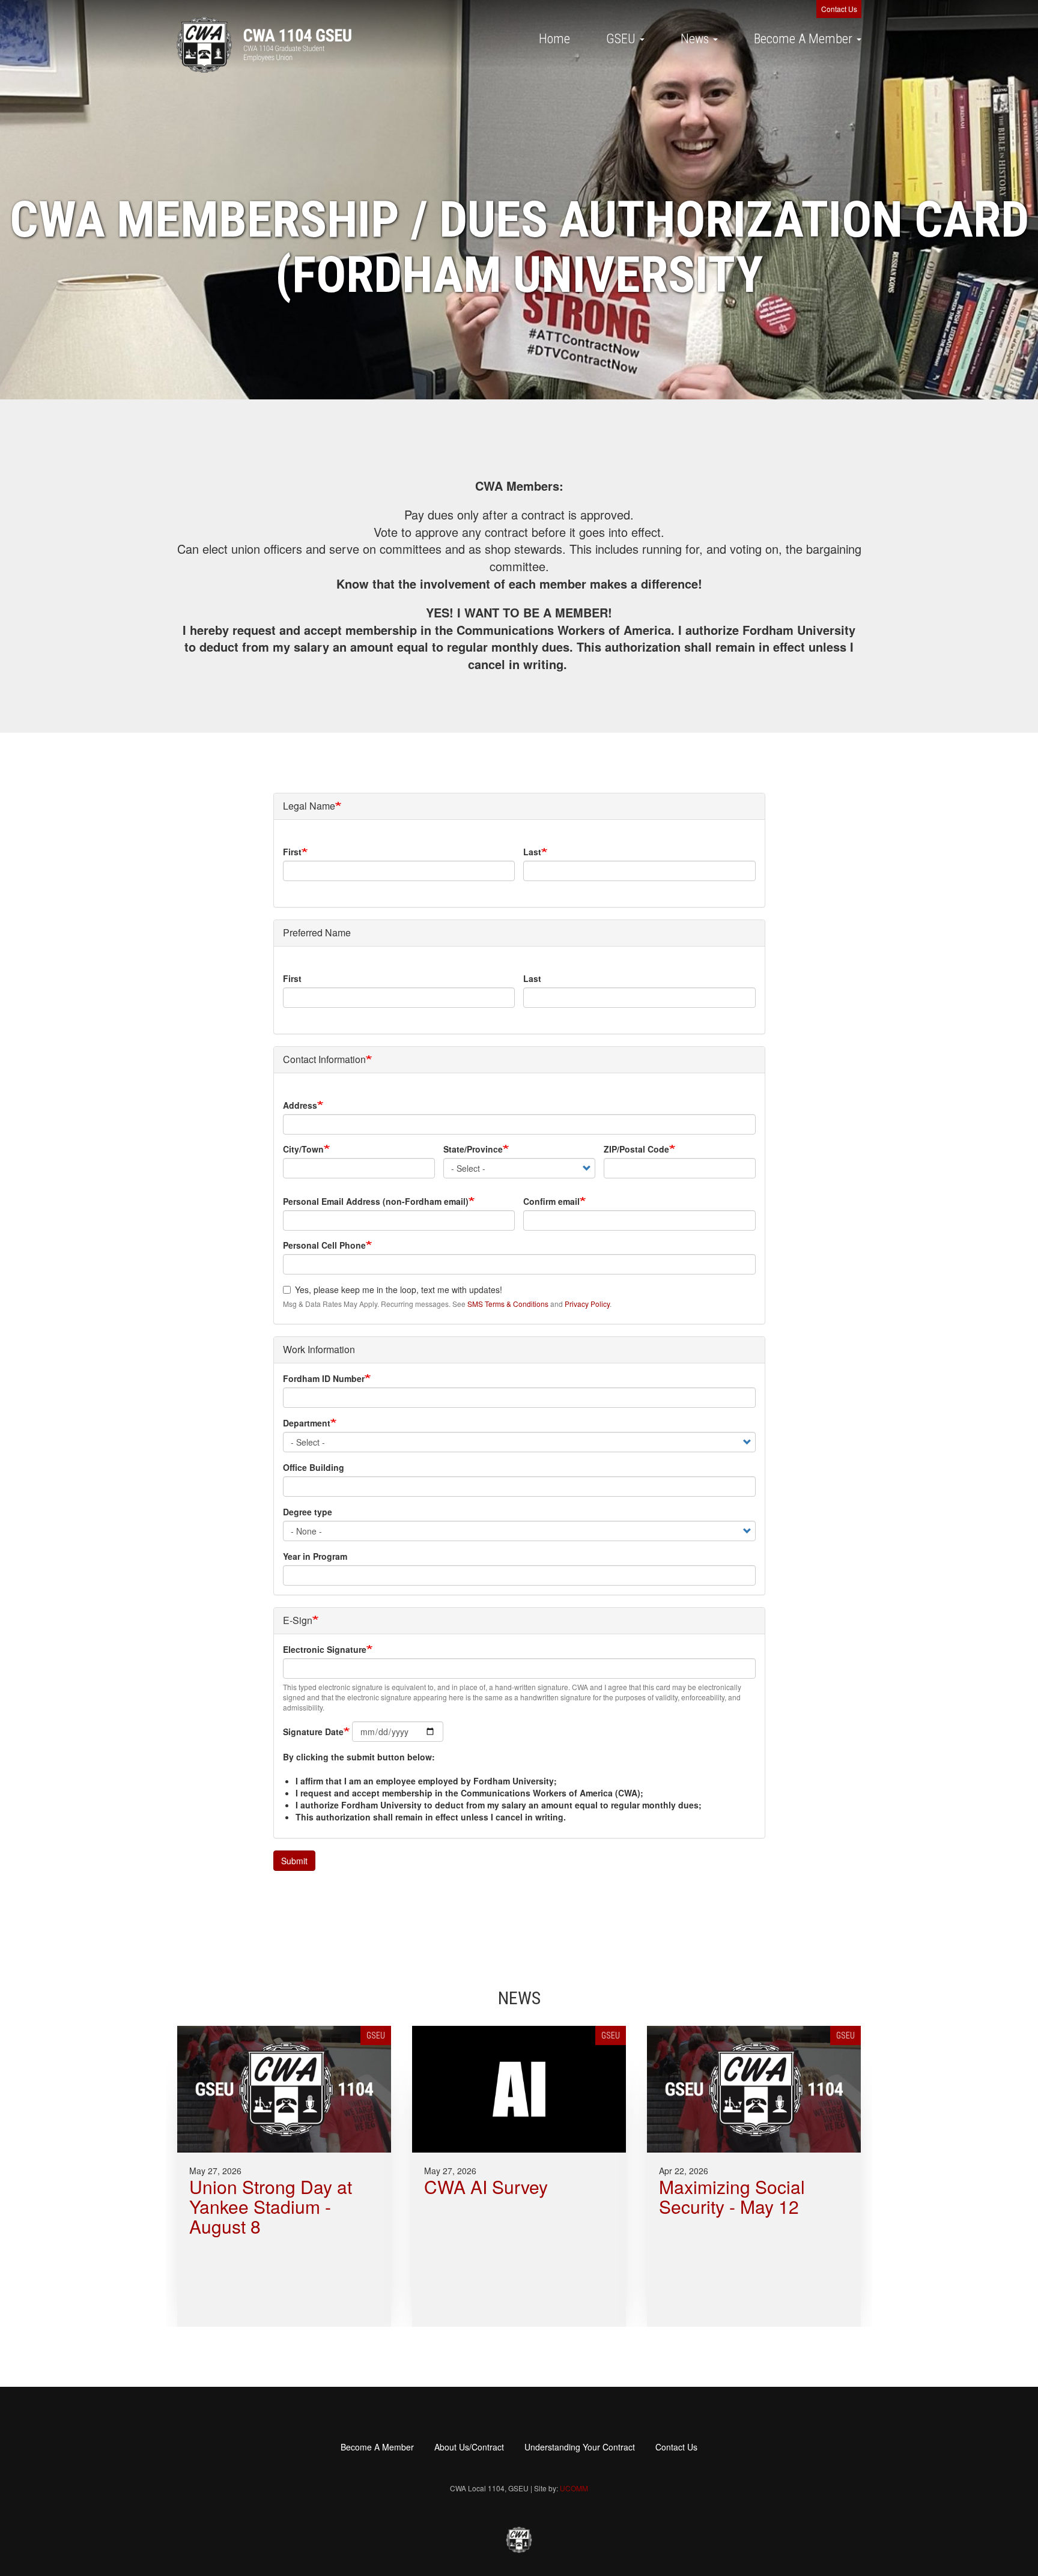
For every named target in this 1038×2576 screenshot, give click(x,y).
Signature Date (313, 1732)
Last (532, 852)
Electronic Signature (325, 1649)
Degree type (308, 1512)
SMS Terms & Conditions (508, 1304)
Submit (294, 1861)
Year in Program (315, 1556)
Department (307, 1423)
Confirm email (551, 1201)
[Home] (264, 45)
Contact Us (839, 9)
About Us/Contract (469, 2447)
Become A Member (805, 39)
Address (300, 1105)
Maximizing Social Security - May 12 (732, 2196)
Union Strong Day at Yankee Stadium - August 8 (271, 2206)
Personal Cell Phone (324, 1245)
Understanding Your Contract (580, 2447)
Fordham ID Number (324, 1378)
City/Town (303, 1149)
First (292, 852)
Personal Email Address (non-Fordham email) (376, 1201)
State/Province (473, 1149)
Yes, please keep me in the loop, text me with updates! (399, 1290)
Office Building (314, 1467)
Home (554, 39)
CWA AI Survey (486, 2187)
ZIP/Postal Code (636, 1149)
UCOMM (574, 2488)
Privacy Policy (587, 1304)
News (696, 39)
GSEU (622, 39)
